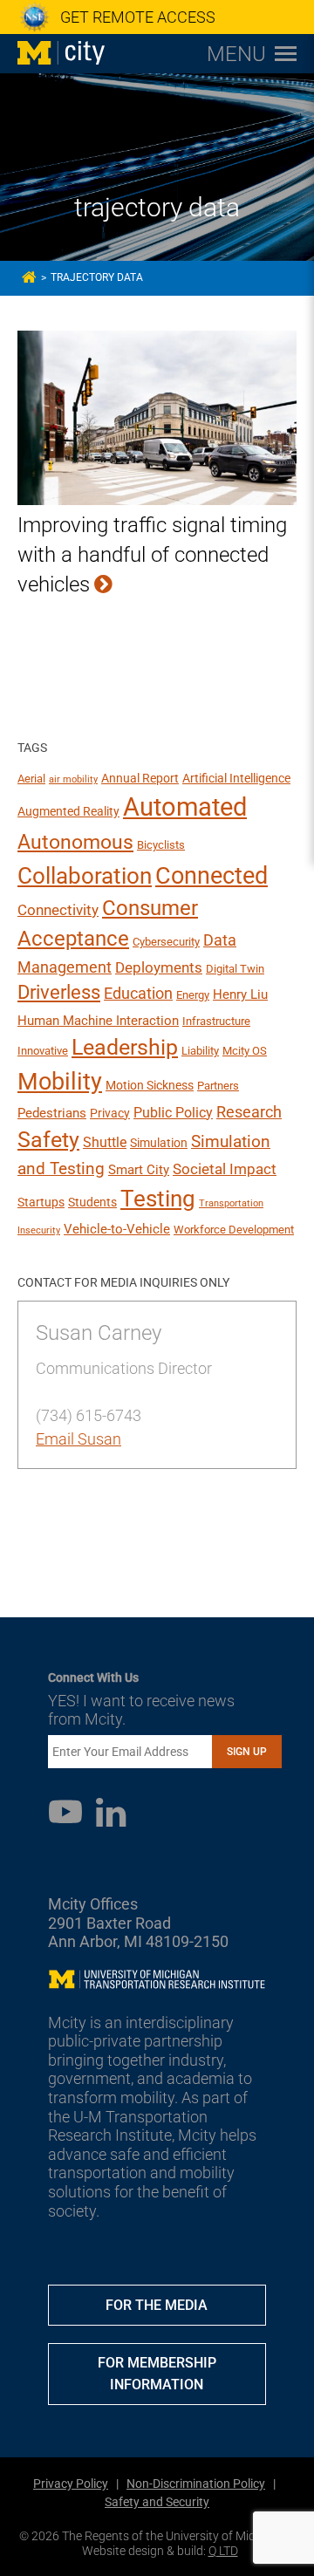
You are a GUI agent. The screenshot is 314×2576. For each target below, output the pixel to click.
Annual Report (140, 778)
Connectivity (58, 910)
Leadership (125, 1047)
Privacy (110, 1113)
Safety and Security (157, 2502)
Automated (185, 807)
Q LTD (223, 2551)
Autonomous (75, 842)
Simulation (159, 1143)
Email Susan (78, 1439)
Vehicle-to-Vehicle (117, 1229)
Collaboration (85, 876)
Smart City (139, 1170)
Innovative (43, 1051)
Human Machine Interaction (98, 1021)
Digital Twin (235, 969)
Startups (41, 1202)
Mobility (60, 1082)
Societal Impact (225, 1169)
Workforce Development (234, 1230)
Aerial (31, 779)
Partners (218, 1086)
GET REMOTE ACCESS (138, 17)
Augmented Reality (68, 811)
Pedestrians (52, 1113)
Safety (48, 1140)
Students (92, 1202)
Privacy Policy (71, 2484)
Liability (200, 1051)
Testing (158, 1199)
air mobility (73, 779)
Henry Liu (240, 994)
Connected (212, 876)
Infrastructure (216, 1021)
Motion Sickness (150, 1085)
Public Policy (173, 1113)
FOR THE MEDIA (157, 2305)
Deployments (159, 967)
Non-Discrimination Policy (196, 2484)
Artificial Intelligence (236, 778)
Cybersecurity (166, 942)
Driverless (59, 992)
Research (249, 1112)
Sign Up (247, 1752)
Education (138, 994)
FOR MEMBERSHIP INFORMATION (157, 2374)
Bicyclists (161, 845)
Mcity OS (245, 1051)
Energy (193, 995)
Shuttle (105, 1142)
